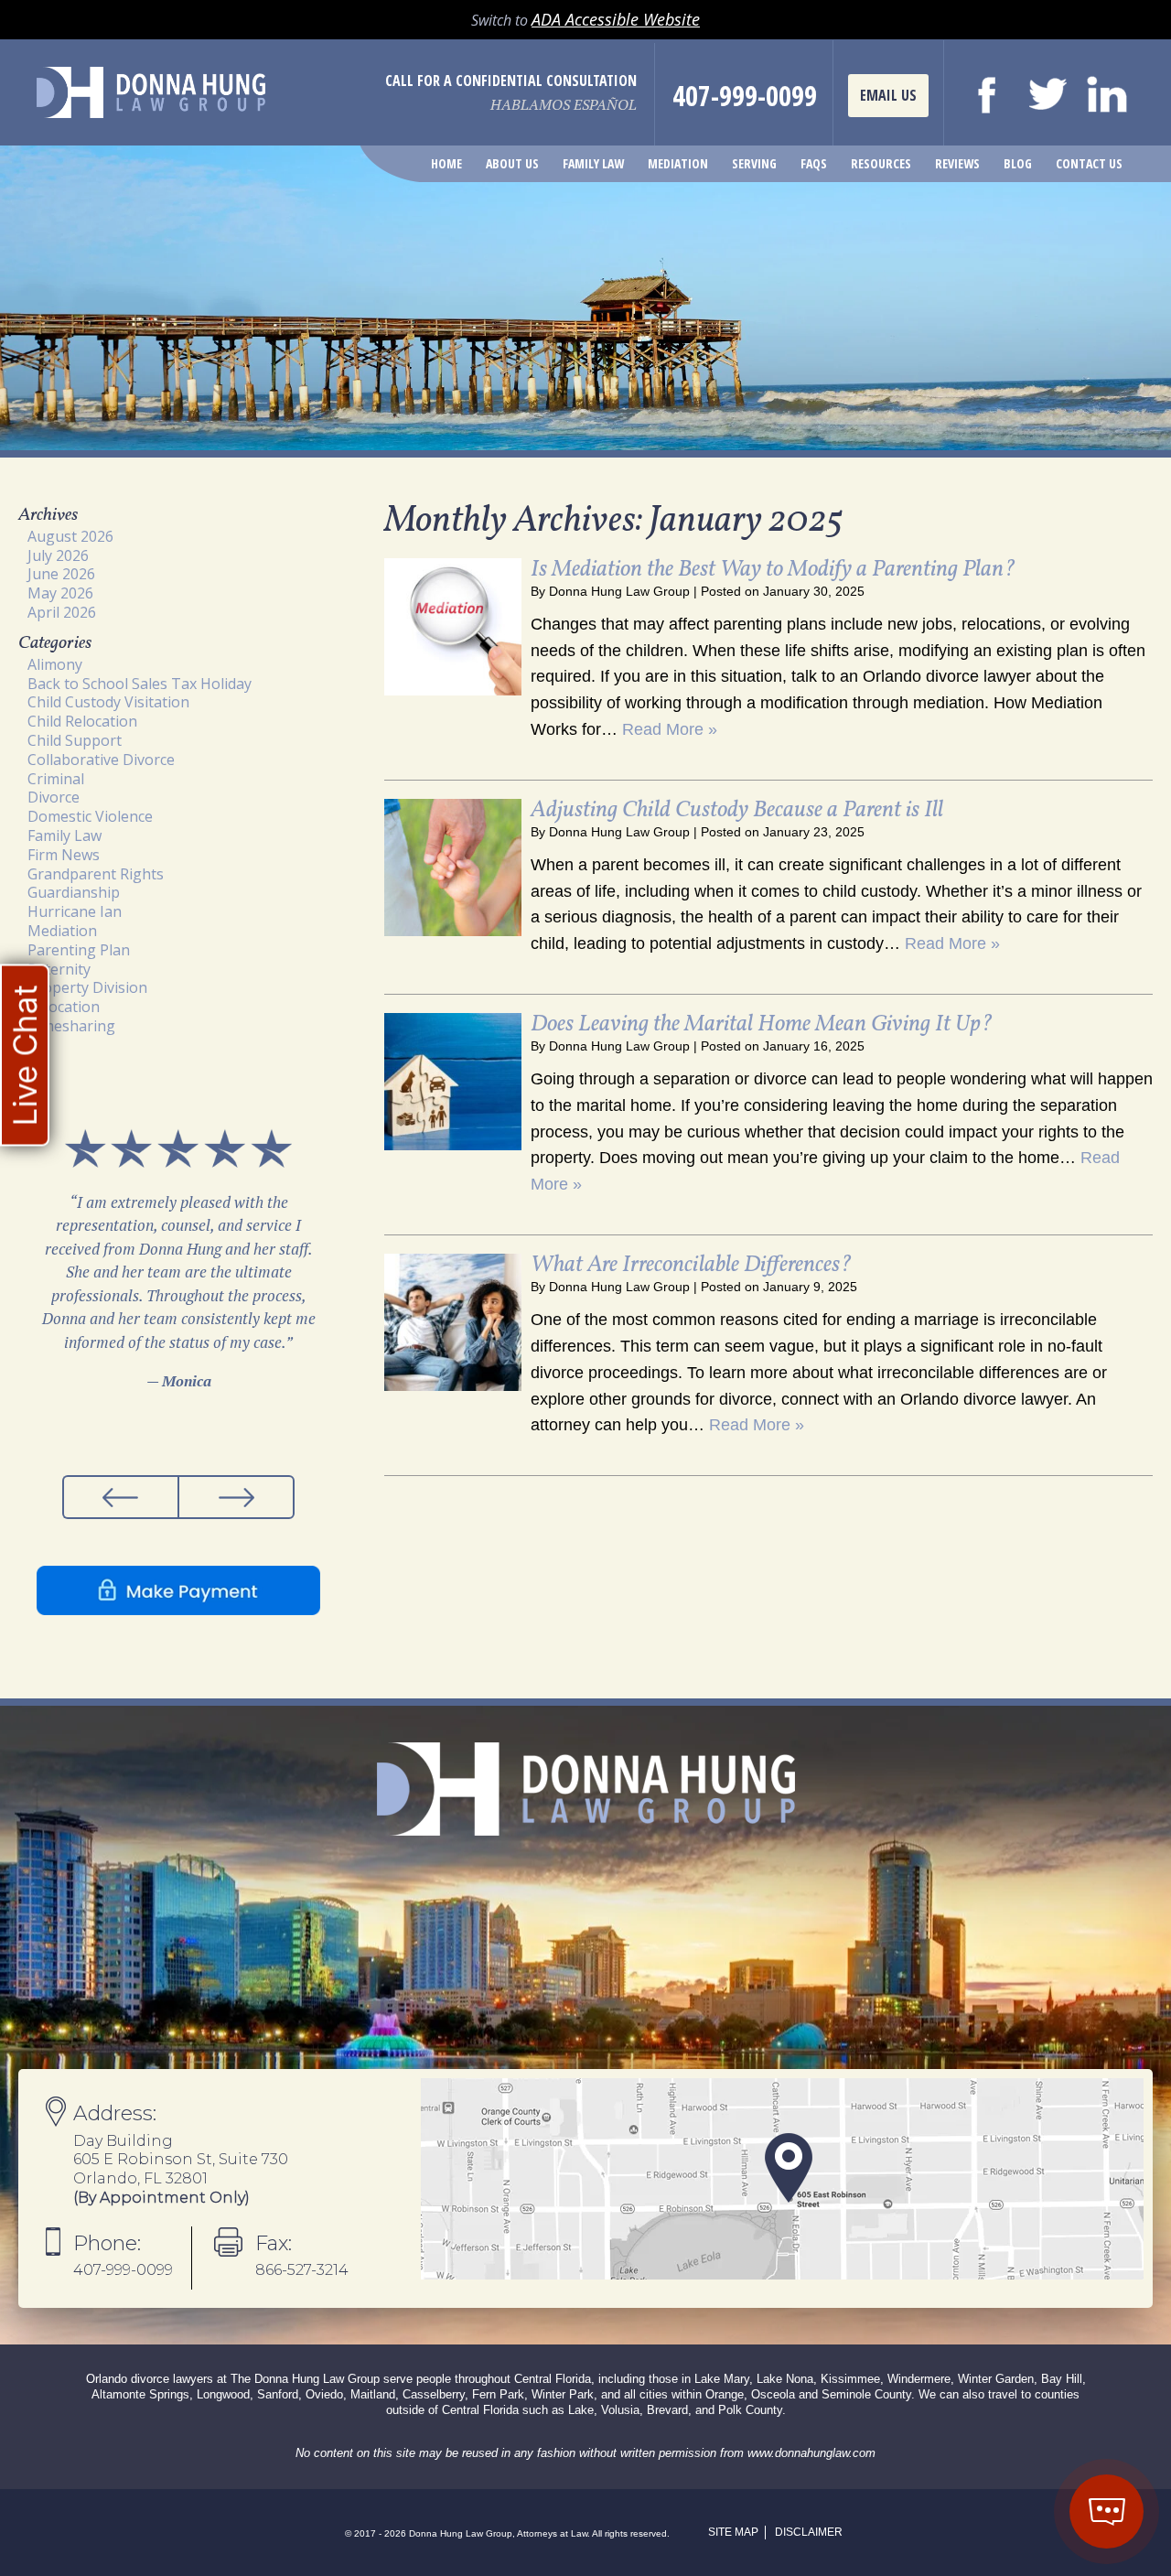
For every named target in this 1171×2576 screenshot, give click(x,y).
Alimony (55, 664)
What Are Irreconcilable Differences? (691, 1265)
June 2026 (61, 574)
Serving (754, 163)
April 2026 (62, 612)
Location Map (782, 2179)
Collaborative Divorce (101, 760)
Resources (881, 163)
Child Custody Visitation (108, 702)
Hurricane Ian (75, 911)
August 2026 (70, 536)
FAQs (814, 163)
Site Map (733, 2532)
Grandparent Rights (96, 874)
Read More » (670, 729)
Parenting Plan (79, 950)
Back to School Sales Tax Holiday (140, 684)
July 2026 (58, 555)
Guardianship (74, 892)
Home (446, 163)
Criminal (56, 779)
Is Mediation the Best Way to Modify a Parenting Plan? (773, 570)
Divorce (54, 797)
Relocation (64, 1007)
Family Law (593, 163)
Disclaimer (809, 2532)
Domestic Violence (90, 816)
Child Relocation (82, 721)
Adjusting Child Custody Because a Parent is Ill (737, 810)
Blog (1018, 163)
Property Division (87, 987)
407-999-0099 (745, 96)
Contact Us (1089, 163)
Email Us (888, 95)
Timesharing (71, 1026)
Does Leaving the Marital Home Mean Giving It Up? (762, 1024)
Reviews (957, 163)
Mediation (678, 163)
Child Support (75, 740)
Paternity (59, 969)
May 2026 (60, 593)
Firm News (64, 855)
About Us (512, 163)
